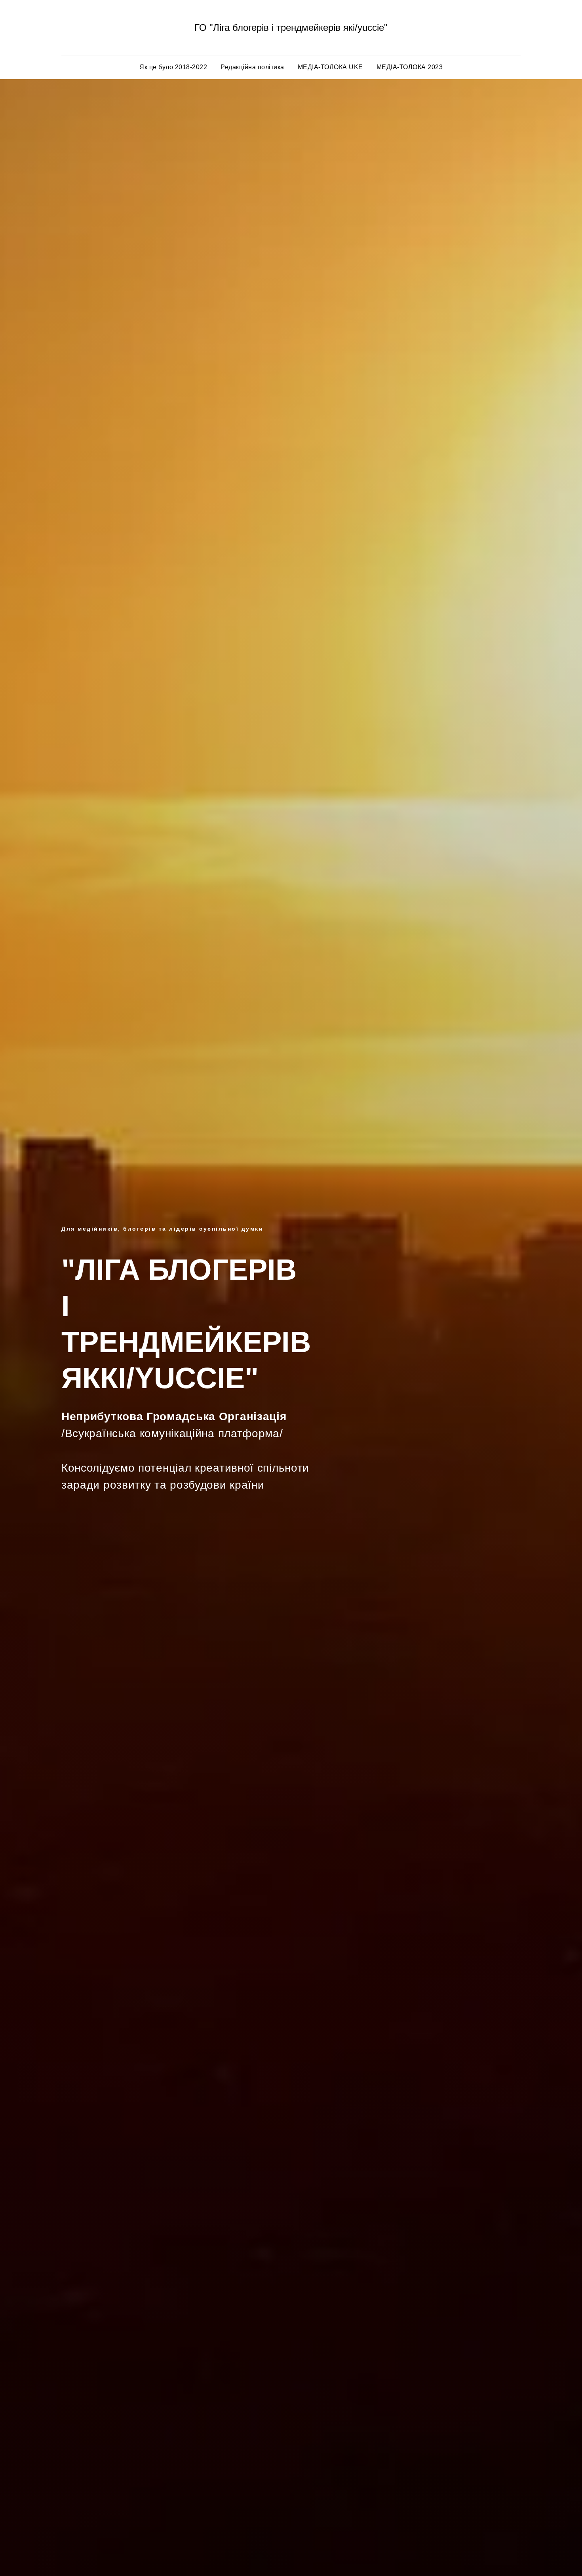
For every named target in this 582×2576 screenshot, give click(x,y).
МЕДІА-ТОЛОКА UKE (330, 67)
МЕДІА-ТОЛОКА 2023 (410, 67)
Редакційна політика (252, 67)
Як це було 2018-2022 (173, 67)
